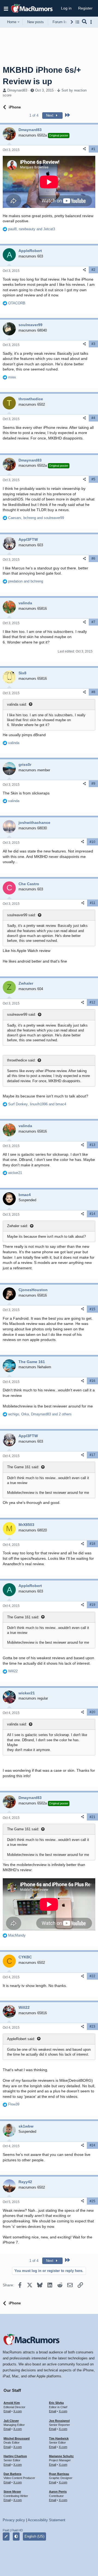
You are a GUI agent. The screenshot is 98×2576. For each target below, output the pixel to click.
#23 (92, 2026)
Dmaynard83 (17, 90)
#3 (93, 344)
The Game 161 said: (23, 1467)
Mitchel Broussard (17, 2438)
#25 (92, 2201)
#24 (92, 2145)
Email (7, 2411)
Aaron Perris (58, 2492)
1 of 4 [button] (34, 115)
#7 (93, 622)
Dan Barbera (12, 2474)
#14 (92, 1214)
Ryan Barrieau (59, 2474)
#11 (93, 903)
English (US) (34, 2536)
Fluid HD (17, 2530)
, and (32, 229)
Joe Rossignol (59, 2421)
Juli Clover (11, 2421)
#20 (92, 1712)
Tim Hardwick (59, 2438)
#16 (92, 1381)
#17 (92, 1455)
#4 (93, 418)
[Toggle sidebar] (92, 22)
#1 (93, 149)
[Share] (84, 149)
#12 (92, 1002)
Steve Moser (12, 2492)
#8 (93, 692)
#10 (92, 842)
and (26, 581)
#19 (92, 1605)
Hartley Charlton (15, 2456)
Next (50, 115)
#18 (92, 1544)
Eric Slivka (56, 2403)
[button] (6, 8)
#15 (92, 1309)
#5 (93, 479)
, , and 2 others (40, 1414)
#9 (93, 784)
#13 (92, 1145)
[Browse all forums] (77, 22)
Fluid (6, 2530)
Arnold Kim (12, 2403)
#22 (92, 1976)
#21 (92, 1817)
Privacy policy (14, 2520)
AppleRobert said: (21, 2039)
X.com (18, 2411)
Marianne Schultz (61, 2456)
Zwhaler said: (18, 1226)
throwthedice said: (21, 1060)
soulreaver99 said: (22, 915)
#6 (93, 559)
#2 (93, 270)
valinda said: (17, 704)
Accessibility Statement (47, 2520)
